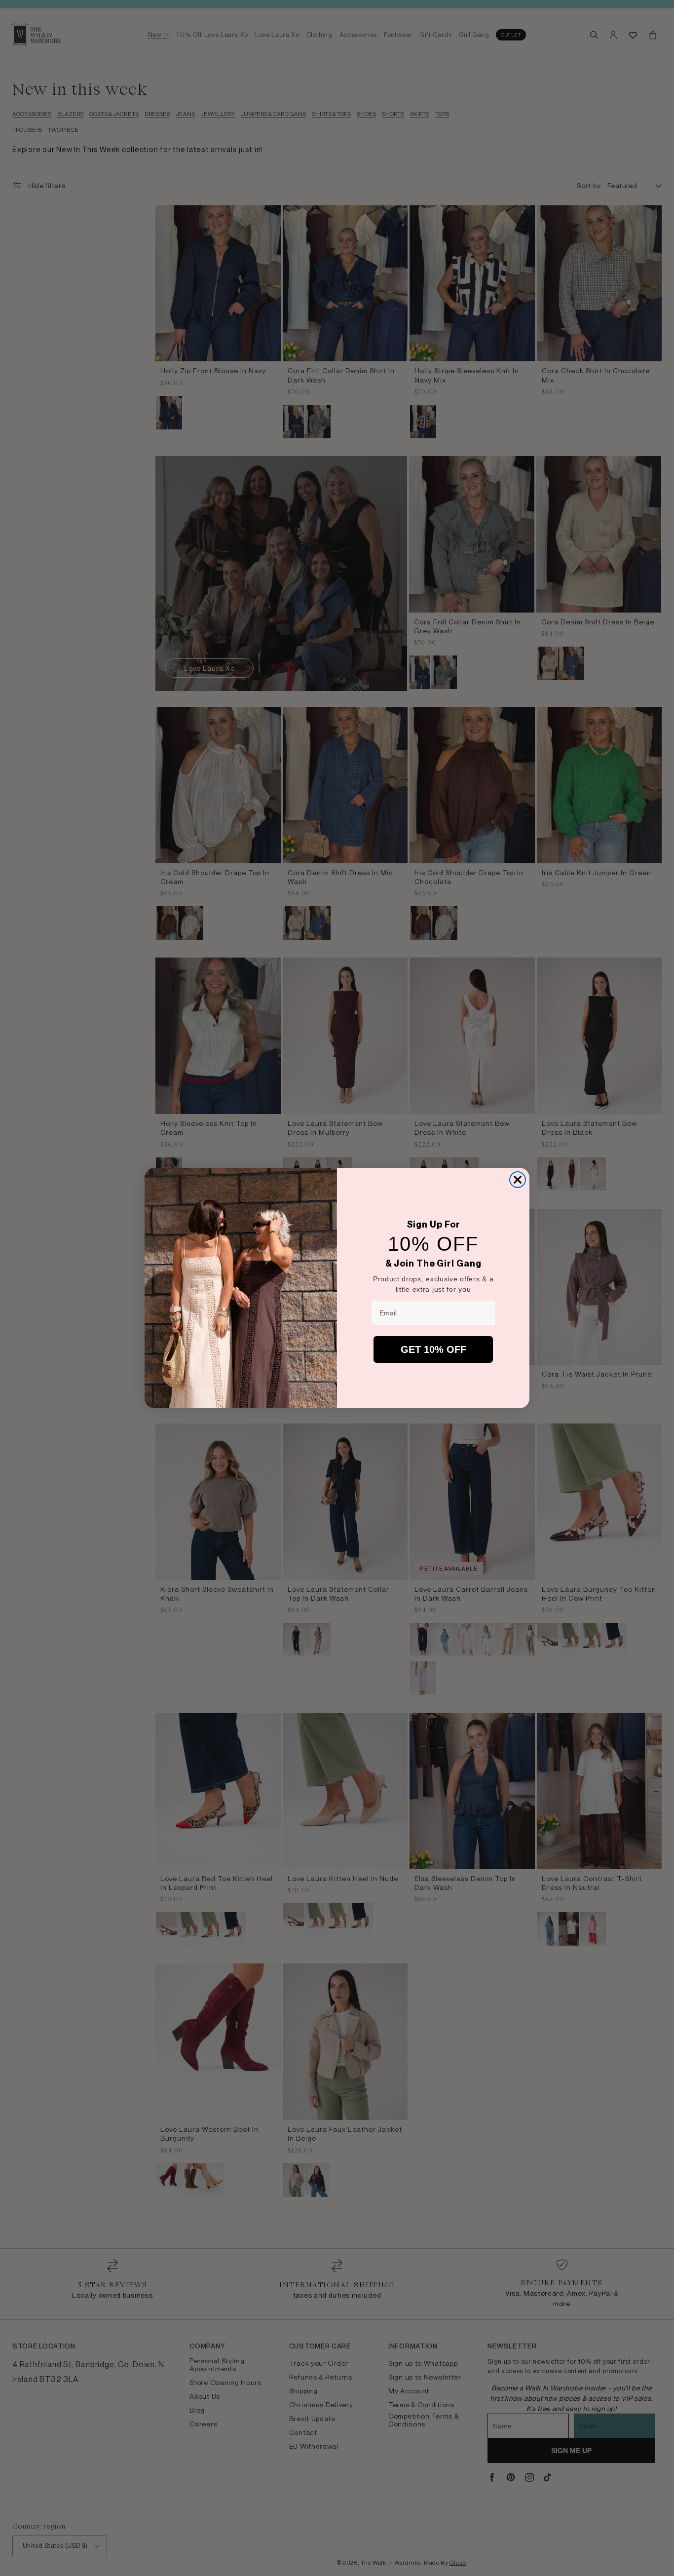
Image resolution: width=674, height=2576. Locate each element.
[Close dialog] (518, 1180)
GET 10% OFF (433, 1349)
